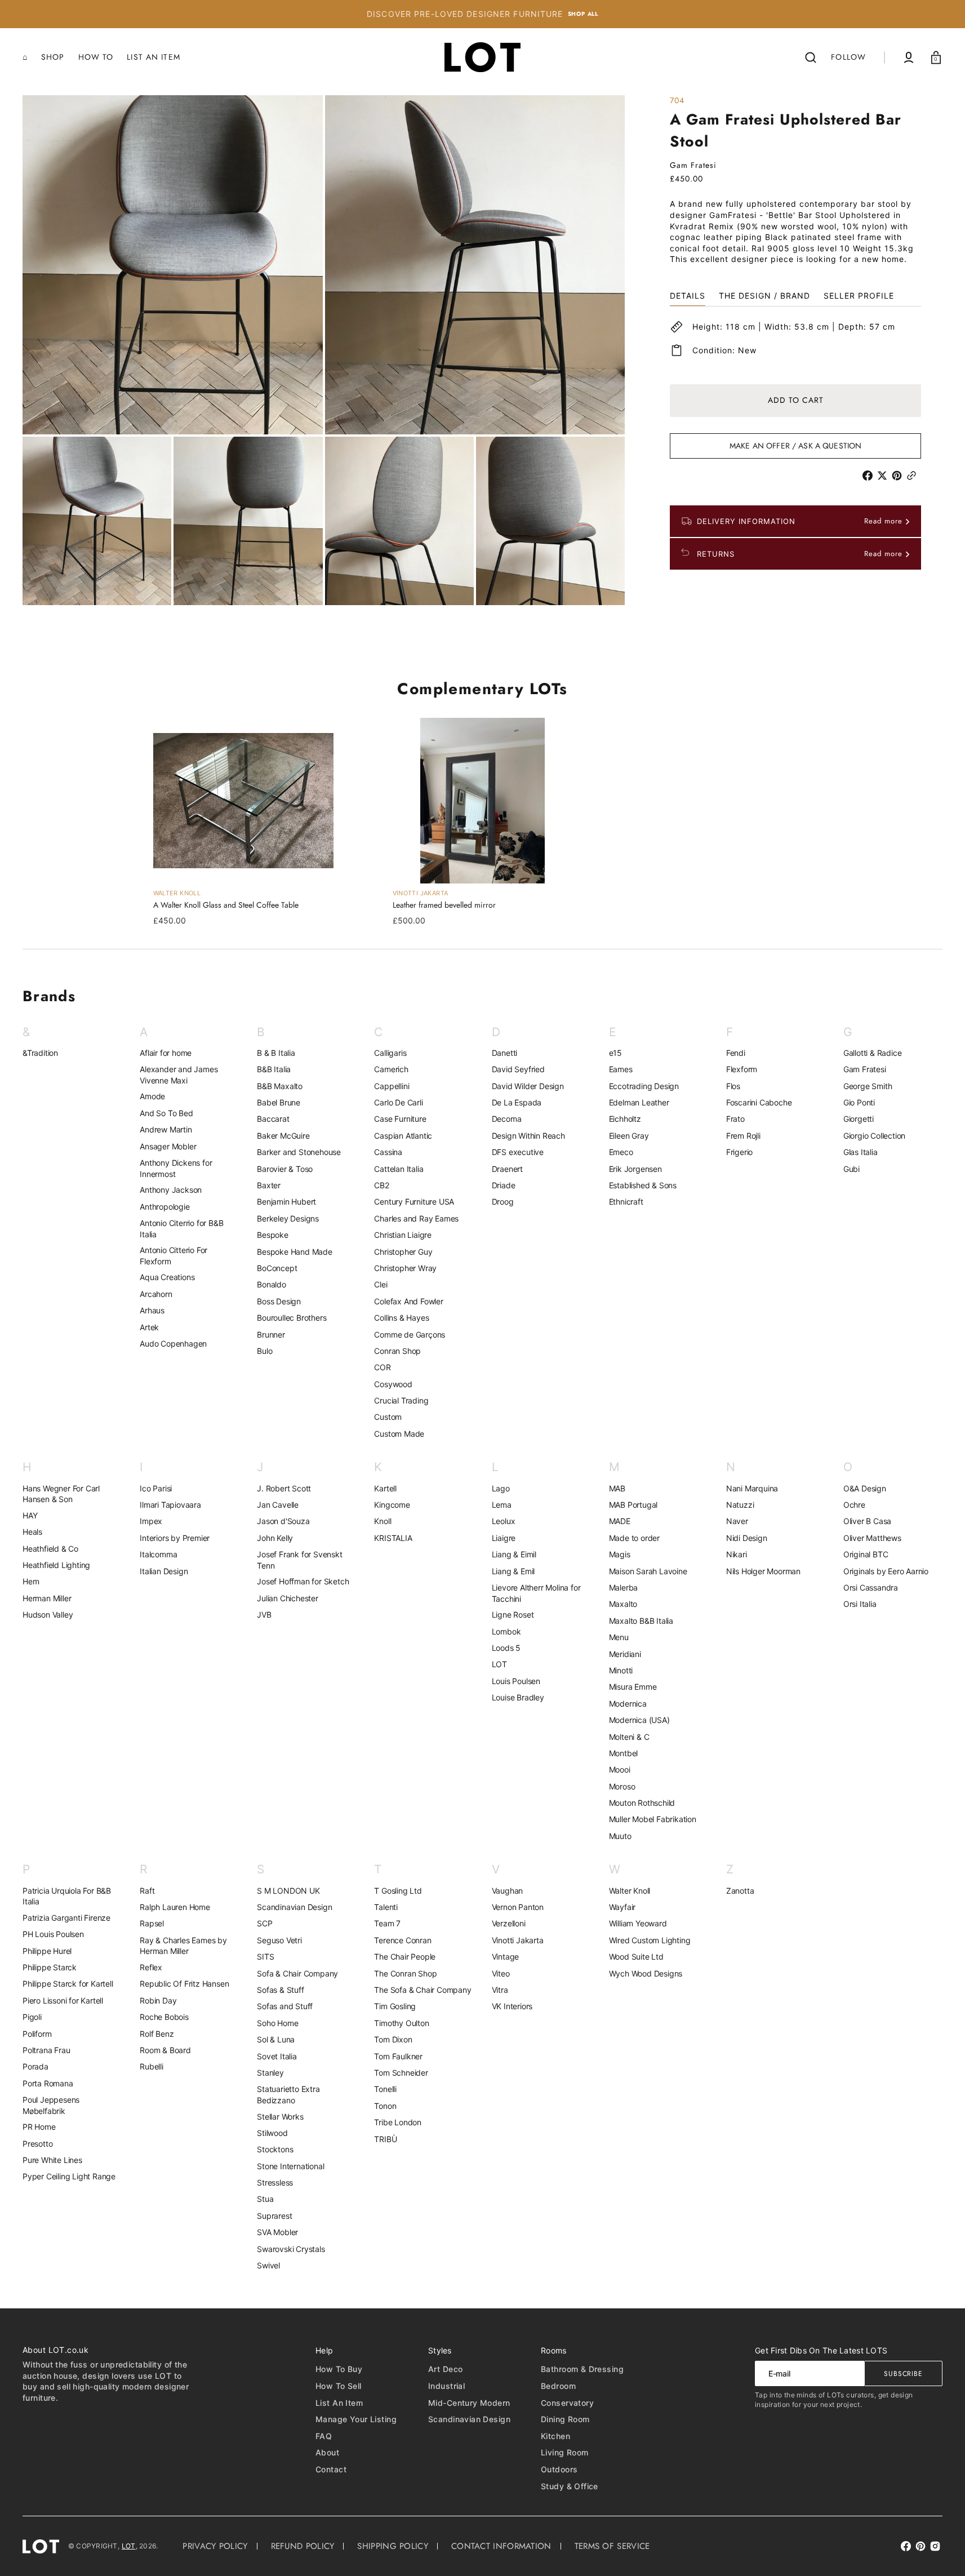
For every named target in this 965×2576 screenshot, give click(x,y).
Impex (151, 1521)
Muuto (620, 1836)
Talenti (386, 1907)
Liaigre (504, 1538)
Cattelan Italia (399, 1169)
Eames (621, 1069)
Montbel (624, 1753)
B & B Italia (276, 1053)
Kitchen (555, 2436)
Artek (149, 1327)
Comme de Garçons (410, 1334)
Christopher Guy (403, 1252)
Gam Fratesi (865, 1069)
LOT (499, 1664)
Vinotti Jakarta (518, 1940)
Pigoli (32, 2017)
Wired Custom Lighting (650, 1940)
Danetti (505, 1053)
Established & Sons (643, 1185)
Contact (331, 2469)
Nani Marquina (752, 1488)
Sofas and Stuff (285, 2006)
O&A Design (865, 1488)
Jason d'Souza (283, 1521)
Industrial (446, 2386)
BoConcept (277, 1268)
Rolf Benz (157, 2034)
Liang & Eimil (514, 1554)
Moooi (620, 1769)
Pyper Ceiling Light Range (69, 2176)
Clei (381, 1284)
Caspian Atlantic (403, 1136)
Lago (501, 1488)
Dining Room (565, 2419)
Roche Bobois (164, 2017)
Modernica (628, 1704)
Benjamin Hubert (286, 1202)
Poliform (37, 2034)
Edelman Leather (639, 1102)
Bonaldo (272, 1284)
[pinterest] (899, 476)
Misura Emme (633, 1687)
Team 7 (387, 1923)
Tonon (385, 2106)
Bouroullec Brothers (292, 1318)
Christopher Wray (405, 1268)
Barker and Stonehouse (299, 1152)
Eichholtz (625, 1119)
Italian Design (164, 1571)
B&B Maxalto (280, 1086)
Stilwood (272, 2133)
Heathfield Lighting (56, 1565)
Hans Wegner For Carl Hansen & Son (61, 1494)
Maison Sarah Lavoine (648, 1571)
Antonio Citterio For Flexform (174, 1256)
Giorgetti (859, 1119)
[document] (324, 350)
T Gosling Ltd (398, 1891)
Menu (619, 1637)
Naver (737, 1521)
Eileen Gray (629, 1136)
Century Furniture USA (414, 1202)
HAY (30, 1515)
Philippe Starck (50, 1967)
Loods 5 (506, 1648)
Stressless (275, 2182)
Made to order (634, 1538)
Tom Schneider (401, 2073)
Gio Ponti (859, 1102)
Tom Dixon (393, 2039)
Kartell (385, 1488)
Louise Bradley (518, 1697)
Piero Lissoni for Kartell (63, 2000)
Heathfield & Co (50, 1549)
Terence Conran (403, 1940)
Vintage (506, 1957)
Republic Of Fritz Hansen (184, 1984)
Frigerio (739, 1152)
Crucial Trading (401, 1400)
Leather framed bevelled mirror (444, 905)
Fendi (736, 1053)
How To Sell (339, 2386)
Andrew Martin (166, 1129)
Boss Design (279, 1301)
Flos (733, 1086)
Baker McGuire (283, 1136)
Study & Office (570, 2486)
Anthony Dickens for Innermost (176, 1168)
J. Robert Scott (284, 1488)
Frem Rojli (743, 1136)
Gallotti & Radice (873, 1053)
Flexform (742, 1069)
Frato (735, 1119)
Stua (265, 2199)
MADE (620, 1521)
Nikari (737, 1554)
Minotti (621, 1670)
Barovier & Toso (285, 1169)
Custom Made (399, 1434)
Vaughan (508, 1891)
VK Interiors (512, 2006)
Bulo (264, 1351)
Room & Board (165, 2050)
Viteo (501, 1973)
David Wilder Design (528, 1086)
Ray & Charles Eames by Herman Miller (183, 1946)
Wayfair (622, 1907)
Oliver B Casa (867, 1521)
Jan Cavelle (278, 1505)
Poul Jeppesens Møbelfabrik (51, 2105)
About (327, 2452)
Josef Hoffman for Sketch (303, 1581)
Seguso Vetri (279, 1940)
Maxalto (623, 1604)
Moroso (622, 1786)
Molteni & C (629, 1737)
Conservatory (567, 2403)
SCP (264, 1923)
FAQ (324, 2436)
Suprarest (274, 2216)
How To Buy (339, 2369)
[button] (811, 57)
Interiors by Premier (175, 1538)
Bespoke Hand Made (295, 1252)
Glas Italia (861, 1152)
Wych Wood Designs (646, 1973)
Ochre (854, 1505)
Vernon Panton (518, 1907)
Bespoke (273, 1235)
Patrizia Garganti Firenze (66, 1918)
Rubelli (152, 2066)
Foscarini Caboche (759, 1102)
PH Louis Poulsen (53, 1934)
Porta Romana (48, 2083)
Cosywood (393, 1384)
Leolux (504, 1521)
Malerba (624, 1587)
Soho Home (277, 2023)
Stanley (270, 2073)
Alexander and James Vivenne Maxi (179, 1075)
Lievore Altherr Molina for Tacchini (536, 1593)
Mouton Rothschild (642, 1803)
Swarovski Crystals (291, 2249)
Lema (502, 1505)
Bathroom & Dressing (582, 2369)
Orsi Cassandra (871, 1587)
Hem (31, 1581)
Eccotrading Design (644, 1086)
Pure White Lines (52, 2160)
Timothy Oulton (401, 2023)
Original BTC (866, 1554)
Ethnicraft (626, 1202)
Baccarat (273, 1119)
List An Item (339, 2403)
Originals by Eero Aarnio (886, 1571)
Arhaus (152, 1310)
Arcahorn (156, 1294)
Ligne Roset (513, 1615)
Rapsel (152, 1923)
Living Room (565, 2452)
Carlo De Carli (398, 1102)
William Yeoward (638, 1923)
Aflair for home (166, 1053)
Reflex (151, 1967)
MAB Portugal (633, 1505)
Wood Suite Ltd (636, 1957)
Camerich (391, 1069)
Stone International (290, 2166)
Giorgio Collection (874, 1136)
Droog (503, 1202)
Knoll (383, 1521)
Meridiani (625, 1654)
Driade (504, 1185)
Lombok (506, 1631)
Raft (147, 1891)
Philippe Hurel (47, 1951)
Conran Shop (397, 1351)
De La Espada (517, 1102)
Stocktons (275, 2149)
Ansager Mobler (168, 1146)
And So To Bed (166, 1113)
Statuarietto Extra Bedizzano (288, 2095)
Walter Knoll (630, 1891)
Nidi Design (747, 1538)
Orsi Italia (860, 1604)
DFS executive (518, 1152)
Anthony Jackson (171, 1190)
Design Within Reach (528, 1136)
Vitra (500, 1990)
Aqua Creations (167, 1277)
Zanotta (740, 1891)
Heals (32, 1532)
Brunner (271, 1334)
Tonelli (385, 2089)
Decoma (507, 1119)
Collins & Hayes (401, 1318)
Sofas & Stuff (280, 1990)
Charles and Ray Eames (416, 1218)
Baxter (269, 1185)
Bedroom (558, 2386)
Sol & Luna (276, 2039)
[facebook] (870, 476)
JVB (264, 1615)
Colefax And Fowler (408, 1301)
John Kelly (275, 1538)
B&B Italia (274, 1069)
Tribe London (398, 2122)
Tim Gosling (395, 2006)
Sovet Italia (277, 2056)
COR (382, 1367)
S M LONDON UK (288, 1891)
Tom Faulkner (398, 2056)
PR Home (39, 2127)
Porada (35, 2066)
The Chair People (405, 1957)
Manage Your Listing (356, 2419)
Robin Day (158, 2000)
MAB (617, 1488)
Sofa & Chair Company (297, 1973)
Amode (152, 1096)
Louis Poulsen (516, 1681)
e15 (615, 1053)
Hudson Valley (48, 1615)
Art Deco (445, 2369)
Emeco (621, 1152)
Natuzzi (740, 1505)
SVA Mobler (277, 2232)
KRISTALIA (393, 1538)
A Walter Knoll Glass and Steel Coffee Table (226, 905)
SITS (265, 1957)
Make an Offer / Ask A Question (795, 446)
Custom (388, 1417)
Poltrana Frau (46, 2050)
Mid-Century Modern (469, 2403)
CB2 (381, 1185)
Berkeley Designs (288, 1218)
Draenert (507, 1169)
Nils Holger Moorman (763, 1571)
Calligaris (390, 1053)
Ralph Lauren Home (175, 1907)
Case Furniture (400, 1119)
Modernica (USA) (639, 1720)
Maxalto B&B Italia (641, 1621)
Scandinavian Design (294, 1907)
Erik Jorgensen (635, 1169)
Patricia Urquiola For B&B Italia (67, 1896)
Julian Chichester (288, 1598)
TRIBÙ (385, 2139)
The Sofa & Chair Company (423, 1990)
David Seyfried (518, 1069)
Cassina (388, 1152)
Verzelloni (509, 1923)
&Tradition (40, 1053)
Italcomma (158, 1554)
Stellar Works (280, 2117)
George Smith (868, 1086)
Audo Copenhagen (173, 1343)
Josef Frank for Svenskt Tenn (299, 1560)
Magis (620, 1554)
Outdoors (559, 2469)
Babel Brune (279, 1102)
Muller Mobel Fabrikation (653, 1819)
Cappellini (392, 1086)
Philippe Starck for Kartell (68, 1984)
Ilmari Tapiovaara (170, 1505)
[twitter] (884, 476)
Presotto (37, 2144)
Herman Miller (47, 1598)
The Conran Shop (405, 1973)
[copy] (914, 476)
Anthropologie (164, 1207)
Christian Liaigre (403, 1235)
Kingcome (392, 1505)
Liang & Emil (513, 1571)
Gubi (851, 1169)
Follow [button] (848, 57)
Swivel (268, 2265)
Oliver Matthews (872, 1538)
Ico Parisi (156, 1488)
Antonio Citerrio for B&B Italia (181, 1229)
